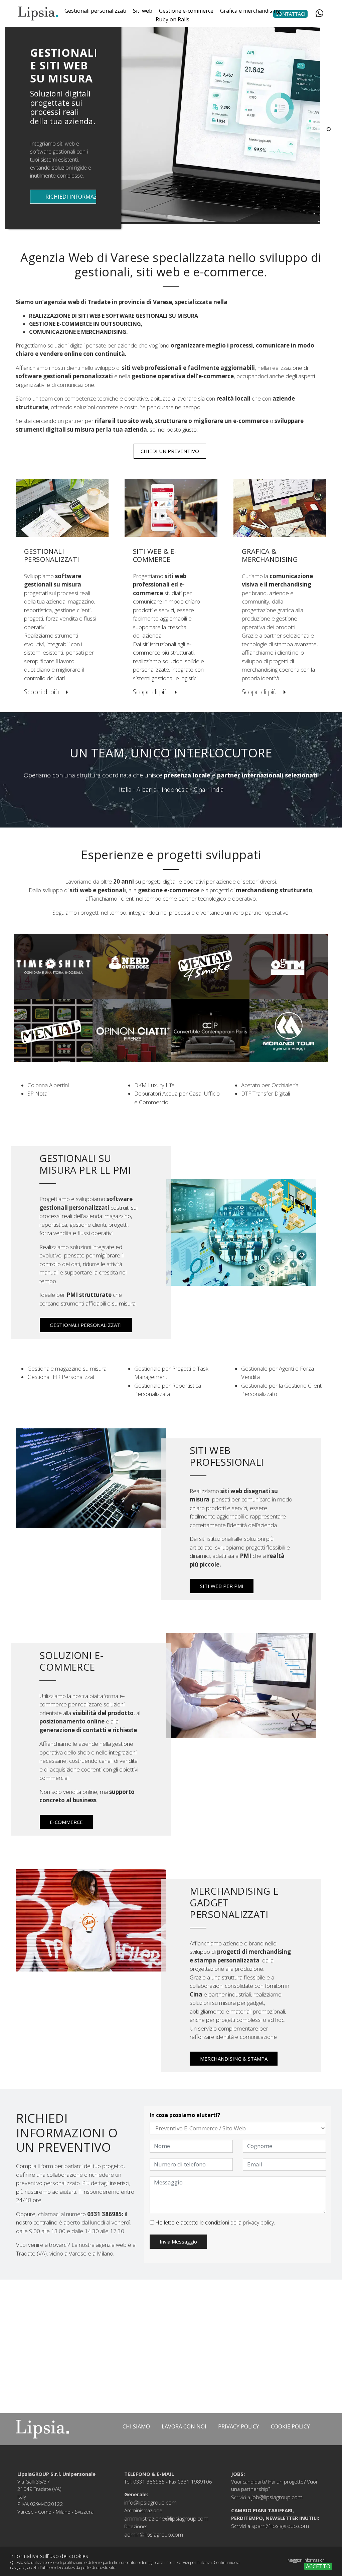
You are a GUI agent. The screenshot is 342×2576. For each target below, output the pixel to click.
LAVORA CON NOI (184, 2426)
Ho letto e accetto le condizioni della (214, 2222)
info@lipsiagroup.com (150, 2497)
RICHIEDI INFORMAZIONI (77, 197)
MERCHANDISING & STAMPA (234, 2059)
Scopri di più (42, 692)
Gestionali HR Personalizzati (61, 1377)
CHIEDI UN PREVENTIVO (170, 451)
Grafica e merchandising (250, 11)
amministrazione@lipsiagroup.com (166, 2513)
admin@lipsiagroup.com (154, 2529)
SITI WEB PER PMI (222, 1586)
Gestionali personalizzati (95, 11)
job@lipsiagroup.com (277, 2492)
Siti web (143, 11)
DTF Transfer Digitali (266, 1093)
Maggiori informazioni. (307, 2560)
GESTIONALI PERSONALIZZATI (86, 1325)
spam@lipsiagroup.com (280, 2520)
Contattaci (290, 14)
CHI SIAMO (136, 2426)
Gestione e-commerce (186, 11)
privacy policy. (259, 2222)
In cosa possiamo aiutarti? (185, 2115)
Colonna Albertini (48, 1085)
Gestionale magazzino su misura (67, 1368)
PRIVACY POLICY (239, 2426)
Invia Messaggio (178, 2242)
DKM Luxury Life (154, 1085)
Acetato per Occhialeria (270, 1085)
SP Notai (38, 1093)
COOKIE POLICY (290, 2426)
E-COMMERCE (66, 1822)
